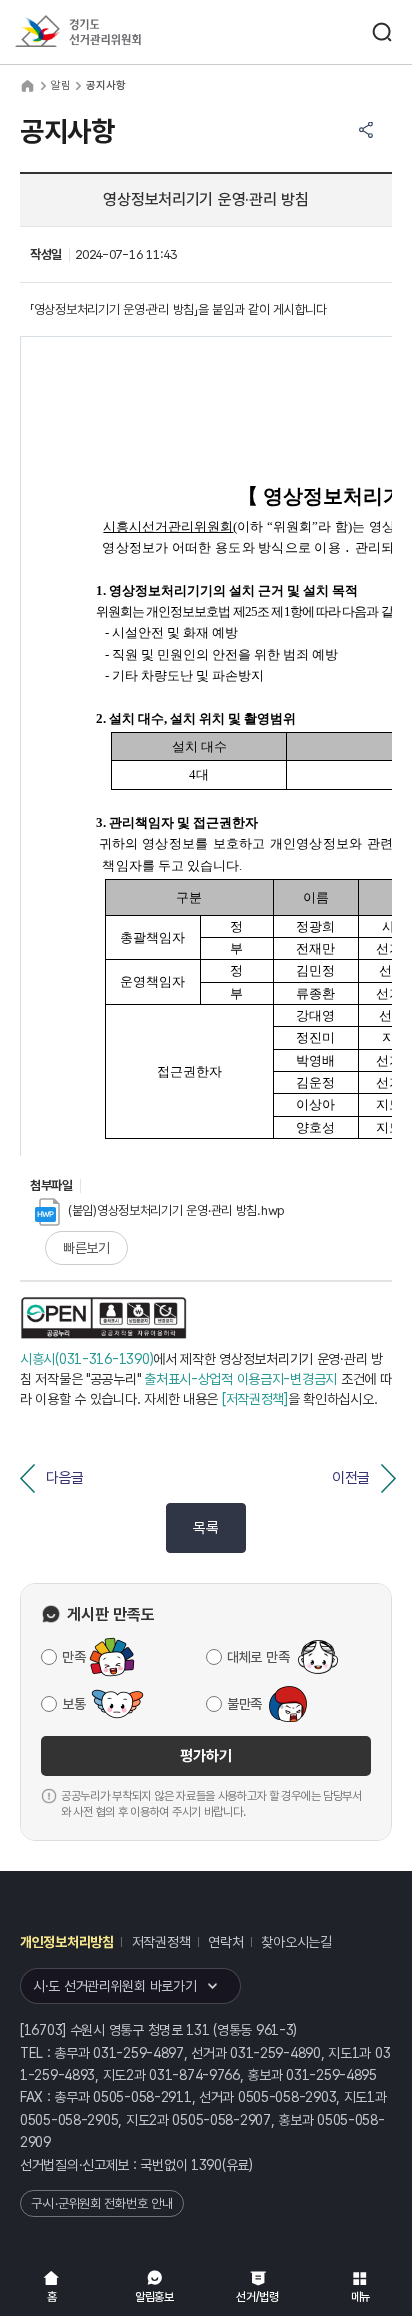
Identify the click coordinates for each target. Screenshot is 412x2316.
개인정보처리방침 (67, 1942)
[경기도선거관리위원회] (115, 32)
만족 (73, 1657)
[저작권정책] (255, 1399)
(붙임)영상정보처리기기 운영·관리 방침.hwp (176, 1210)
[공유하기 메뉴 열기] (366, 130)
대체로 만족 (258, 1657)
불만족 (244, 1704)
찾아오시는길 (296, 1942)
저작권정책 (161, 1942)
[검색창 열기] (382, 32)
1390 (206, 2165)
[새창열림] (103, 1318)
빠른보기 (86, 1248)
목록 (205, 1528)
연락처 (225, 1942)
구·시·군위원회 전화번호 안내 (102, 2203)
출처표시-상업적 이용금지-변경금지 (240, 1379)
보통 (73, 1704)
